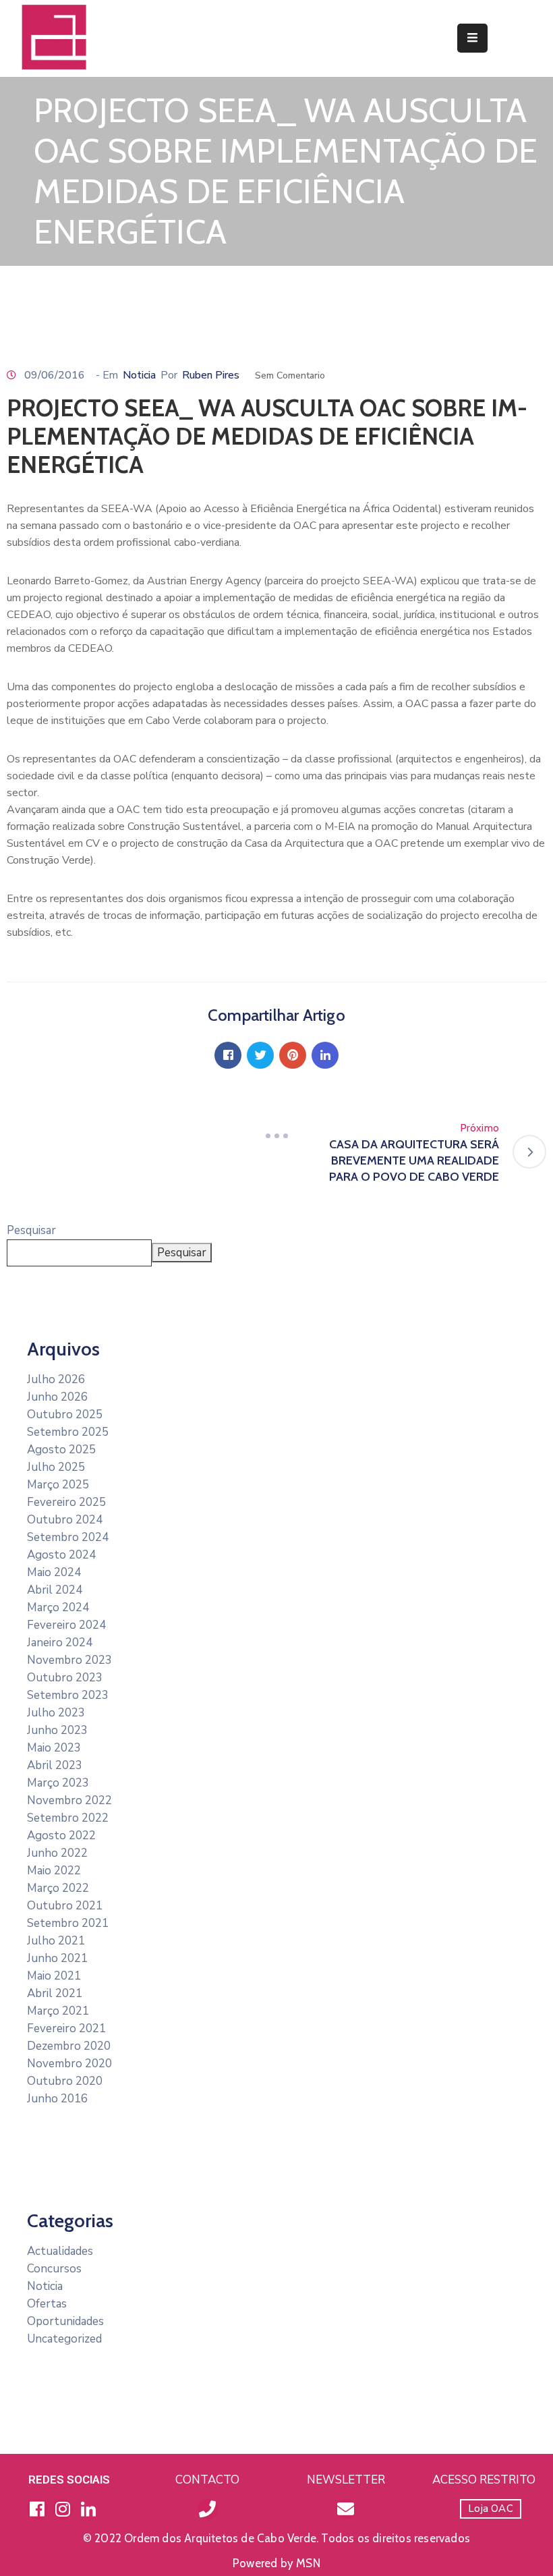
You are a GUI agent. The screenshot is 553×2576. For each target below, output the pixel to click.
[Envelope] (346, 2509)
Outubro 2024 (65, 1520)
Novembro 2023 (69, 1660)
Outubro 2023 (65, 1678)
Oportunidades (65, 2321)
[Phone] (208, 2509)
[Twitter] (260, 1055)
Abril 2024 (55, 1590)
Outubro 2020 (65, 2081)
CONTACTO (207, 2480)
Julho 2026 (56, 1379)
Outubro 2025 (65, 1415)
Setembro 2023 (68, 1695)
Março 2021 (58, 2011)
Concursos (54, 2269)
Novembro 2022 (69, 1800)
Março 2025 (58, 1485)
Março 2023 (58, 1783)
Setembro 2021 (68, 1923)
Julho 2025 (56, 1467)
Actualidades (60, 2251)
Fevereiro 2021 (66, 2028)
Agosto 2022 (61, 1836)
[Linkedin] (325, 1055)
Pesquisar (31, 1230)
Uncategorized (64, 2339)
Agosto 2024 (61, 1555)
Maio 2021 (54, 1976)
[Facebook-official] (37, 2509)
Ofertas (47, 2304)
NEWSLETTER (346, 2480)
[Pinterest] (293, 1055)
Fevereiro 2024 (66, 1625)
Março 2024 (58, 1607)
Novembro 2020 (69, 2064)
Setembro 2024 (68, 1537)
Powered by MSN (276, 2563)
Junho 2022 (57, 1853)
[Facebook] (228, 1055)
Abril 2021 (55, 1993)
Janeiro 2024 (60, 1643)
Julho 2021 (56, 1941)
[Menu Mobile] (472, 38)
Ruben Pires (211, 375)
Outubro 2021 (65, 1906)
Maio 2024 (54, 1572)
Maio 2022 (54, 1871)
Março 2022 (58, 1888)
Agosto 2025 (61, 1450)
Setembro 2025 (68, 1432)
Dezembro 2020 (69, 2046)
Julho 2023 (56, 1713)
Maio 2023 (54, 1748)
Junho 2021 (57, 1958)
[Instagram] (63, 2509)
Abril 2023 (55, 1765)
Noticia (139, 375)
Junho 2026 (57, 1397)
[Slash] (276, 1136)
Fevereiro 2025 (66, 1502)
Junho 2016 (57, 2099)
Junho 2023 (57, 1730)
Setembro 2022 (68, 1818)
